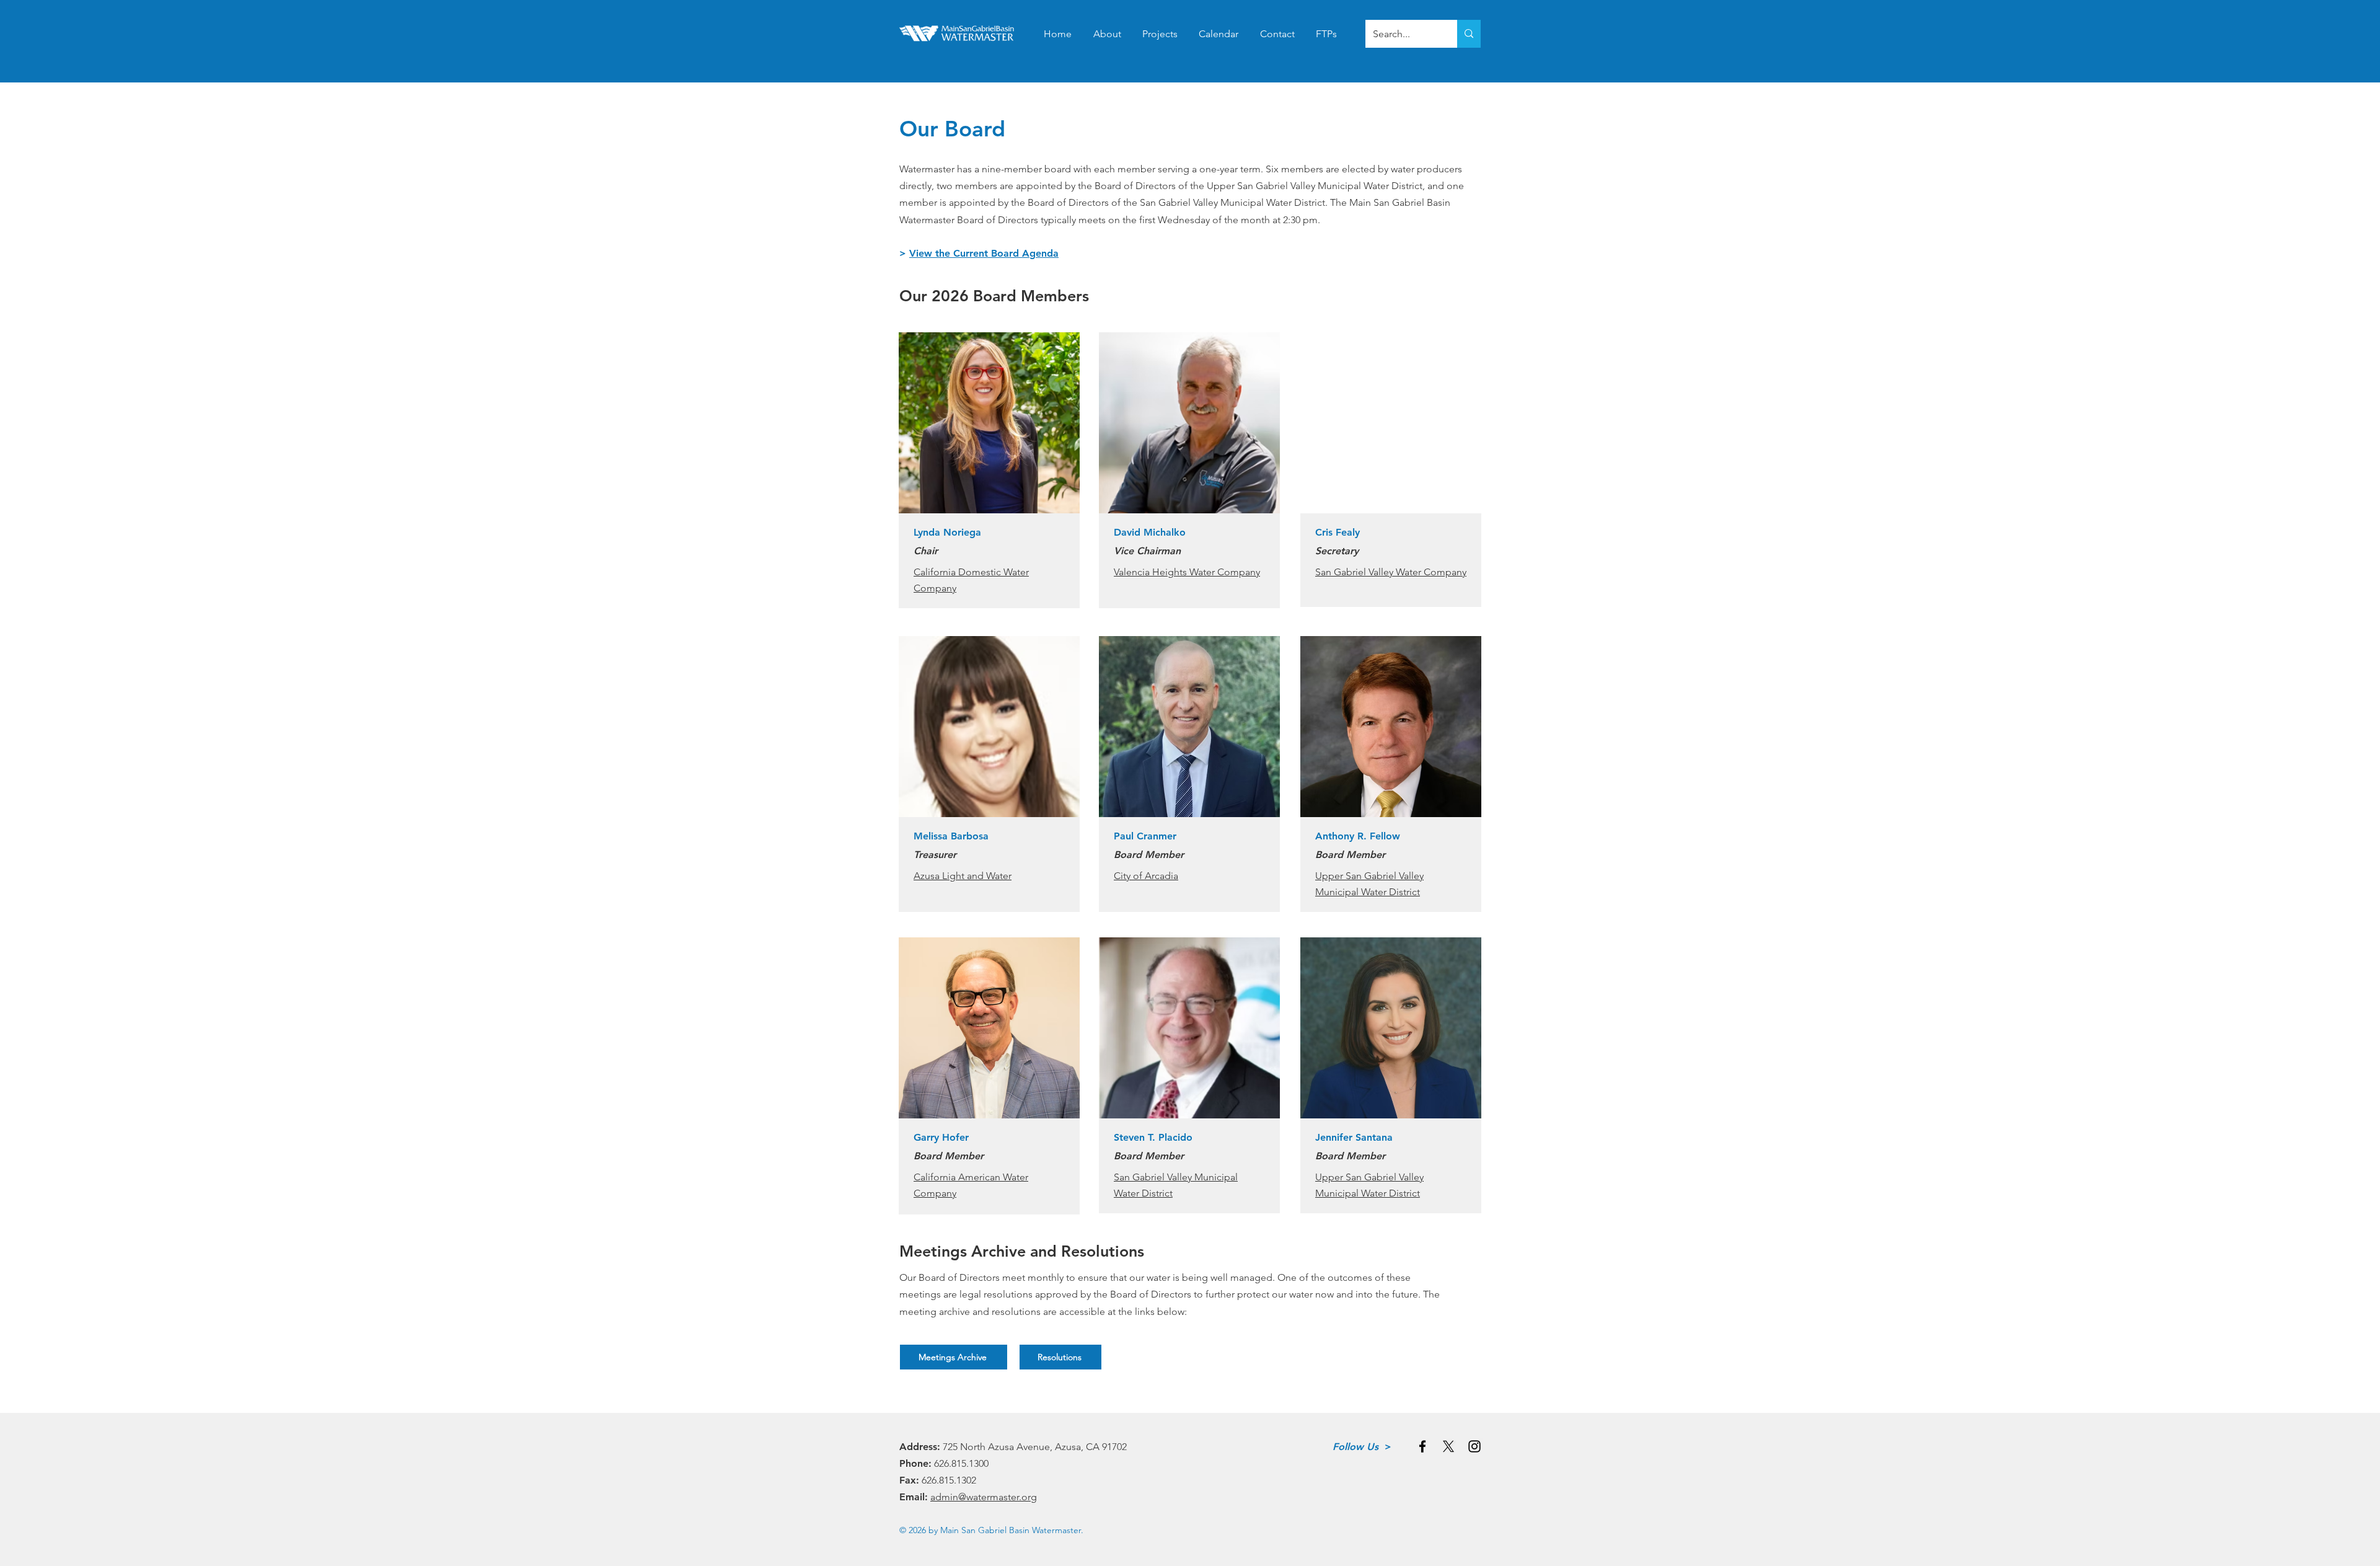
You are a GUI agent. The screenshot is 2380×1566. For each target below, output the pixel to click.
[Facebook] (1422, 1446)
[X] (1448, 1446)
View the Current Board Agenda (984, 253)
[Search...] (1469, 34)
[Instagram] (1474, 1446)
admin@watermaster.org (984, 1497)
